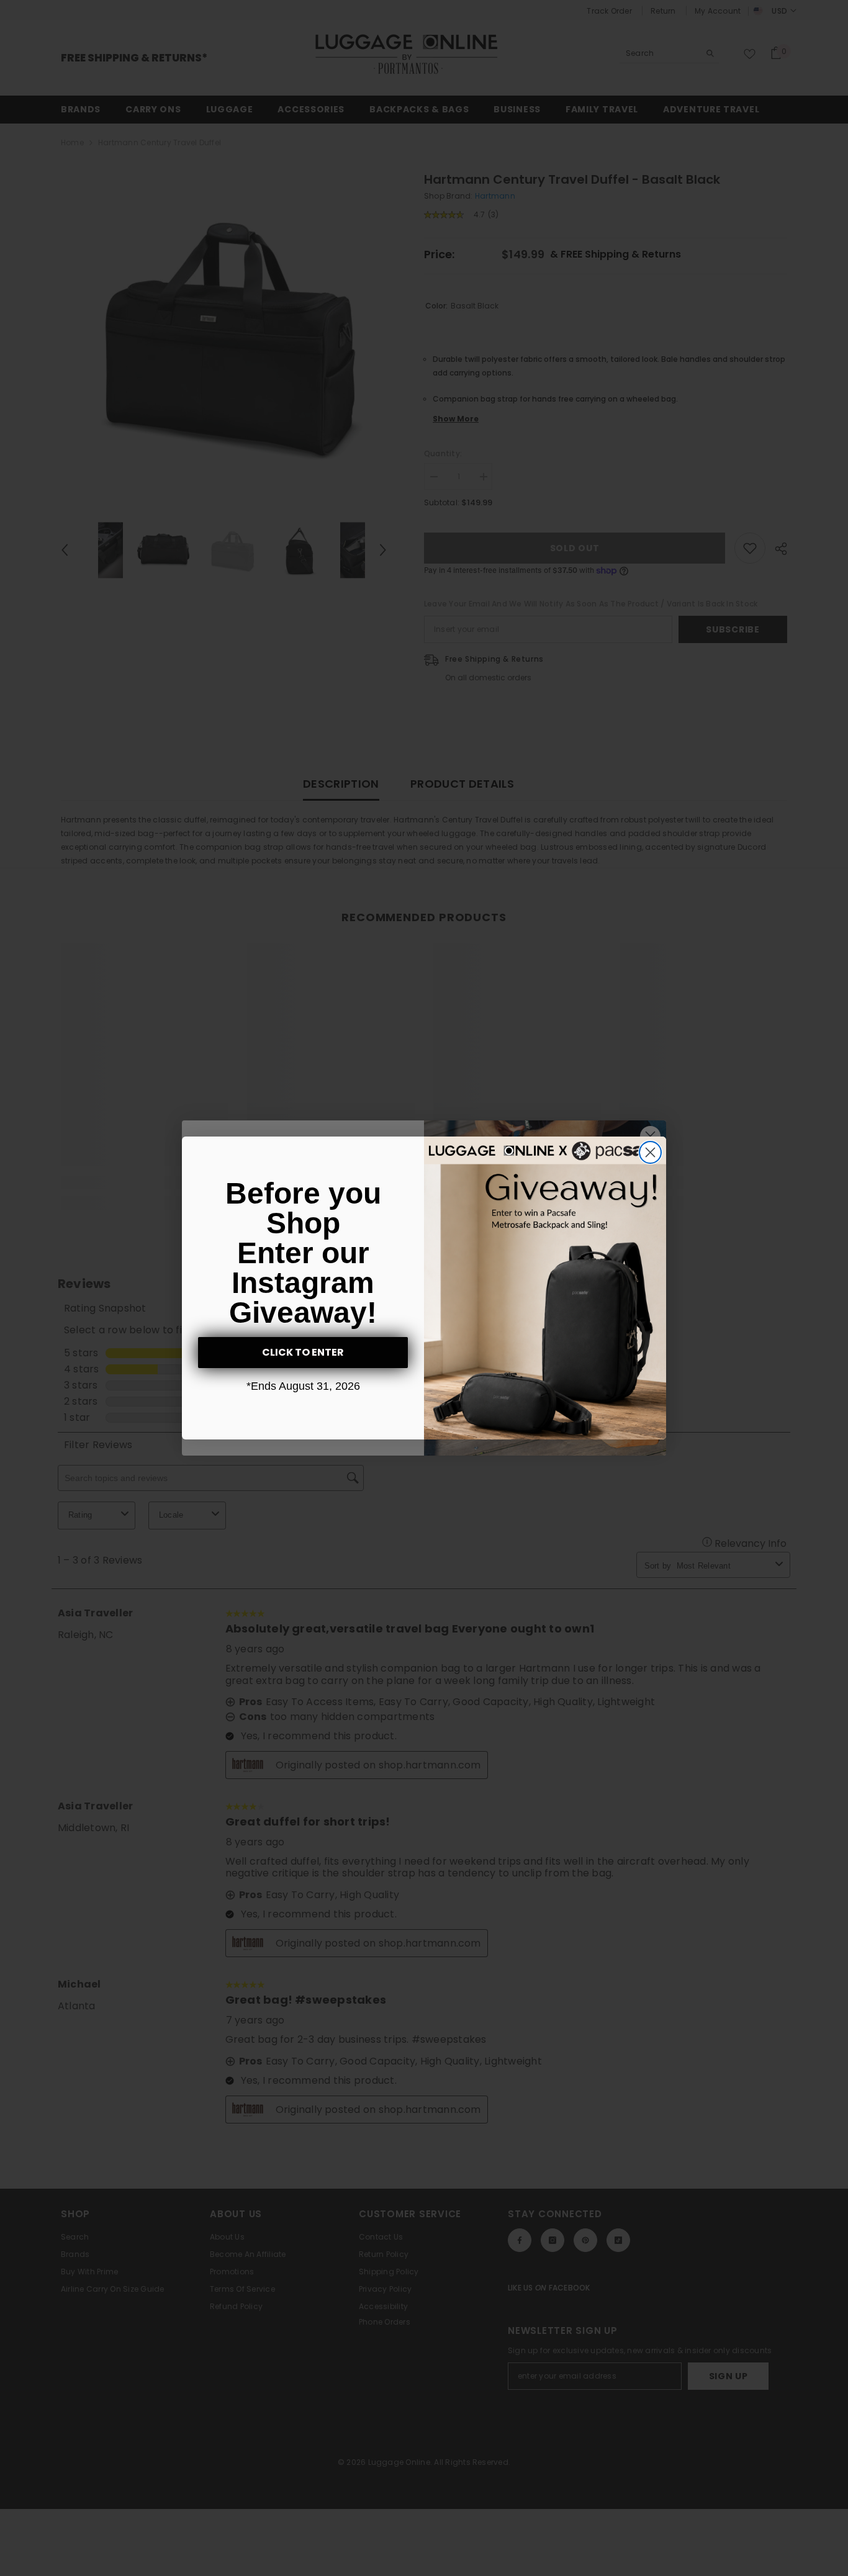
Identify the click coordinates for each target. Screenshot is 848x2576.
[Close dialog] (650, 1152)
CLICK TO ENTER (303, 1352)
